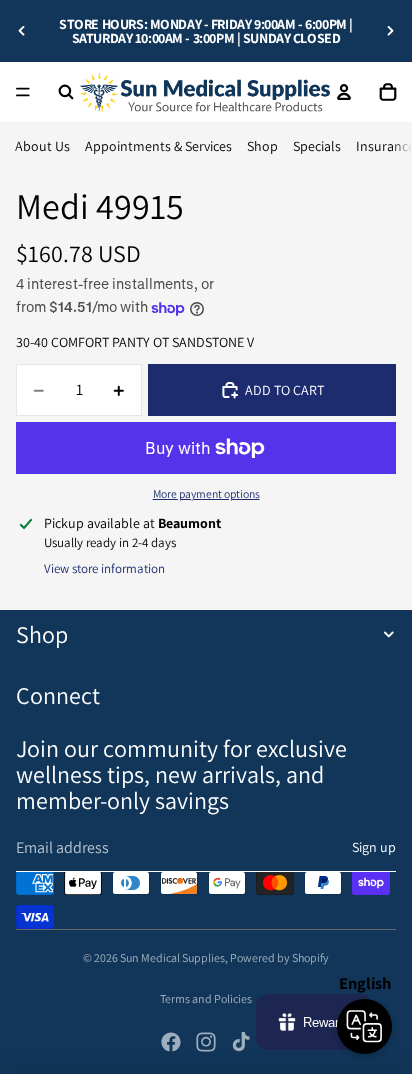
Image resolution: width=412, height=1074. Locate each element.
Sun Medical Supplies (172, 957)
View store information (104, 568)
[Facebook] (171, 1042)
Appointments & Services (158, 146)
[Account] (344, 92)
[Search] (66, 92)
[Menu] (23, 92)
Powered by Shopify (279, 957)
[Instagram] (206, 1042)
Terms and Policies (206, 998)
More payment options (206, 493)
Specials (317, 146)
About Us (42, 146)
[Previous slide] (22, 31)
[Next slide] (390, 31)
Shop (262, 146)
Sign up (374, 847)
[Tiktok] (241, 1042)
